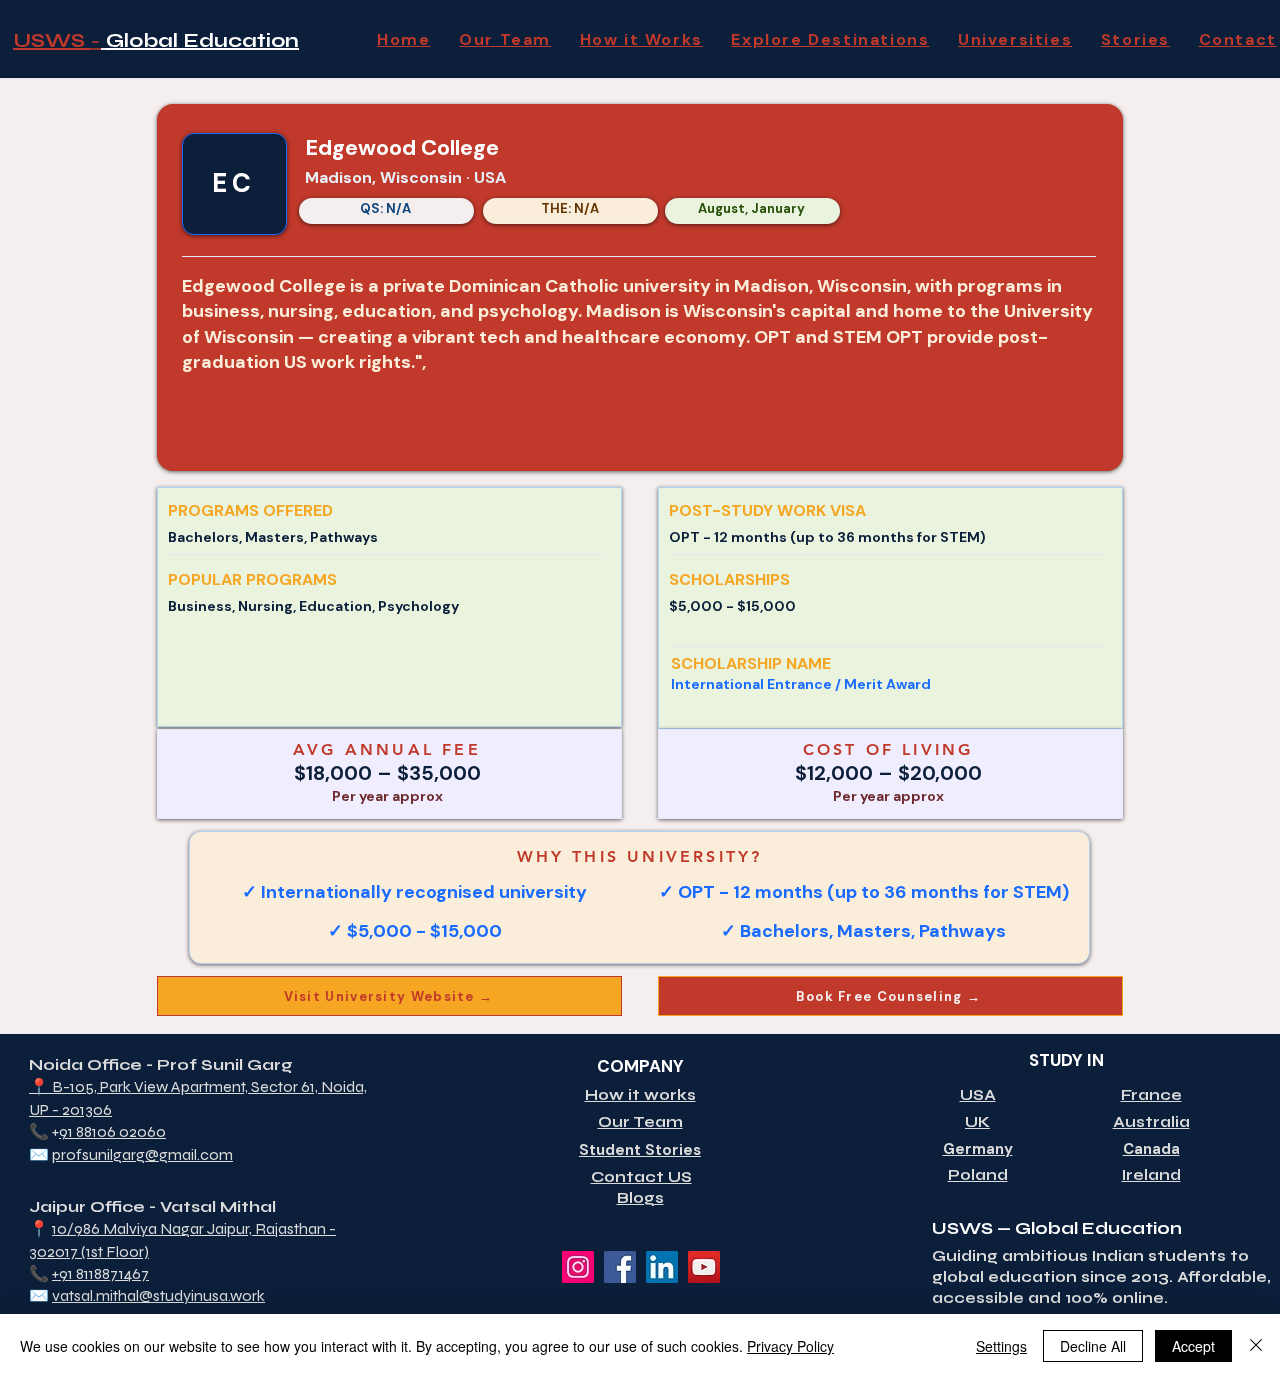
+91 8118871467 (100, 1273)
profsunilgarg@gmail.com (142, 1154)
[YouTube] (704, 1267)
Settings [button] (1001, 1346)
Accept (1193, 1346)
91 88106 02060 (112, 1131)
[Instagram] (578, 1267)
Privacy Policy (790, 1346)
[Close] (1256, 1346)
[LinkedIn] (662, 1267)
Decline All (1093, 1346)
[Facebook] (620, 1267)
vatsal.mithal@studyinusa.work (158, 1295)
